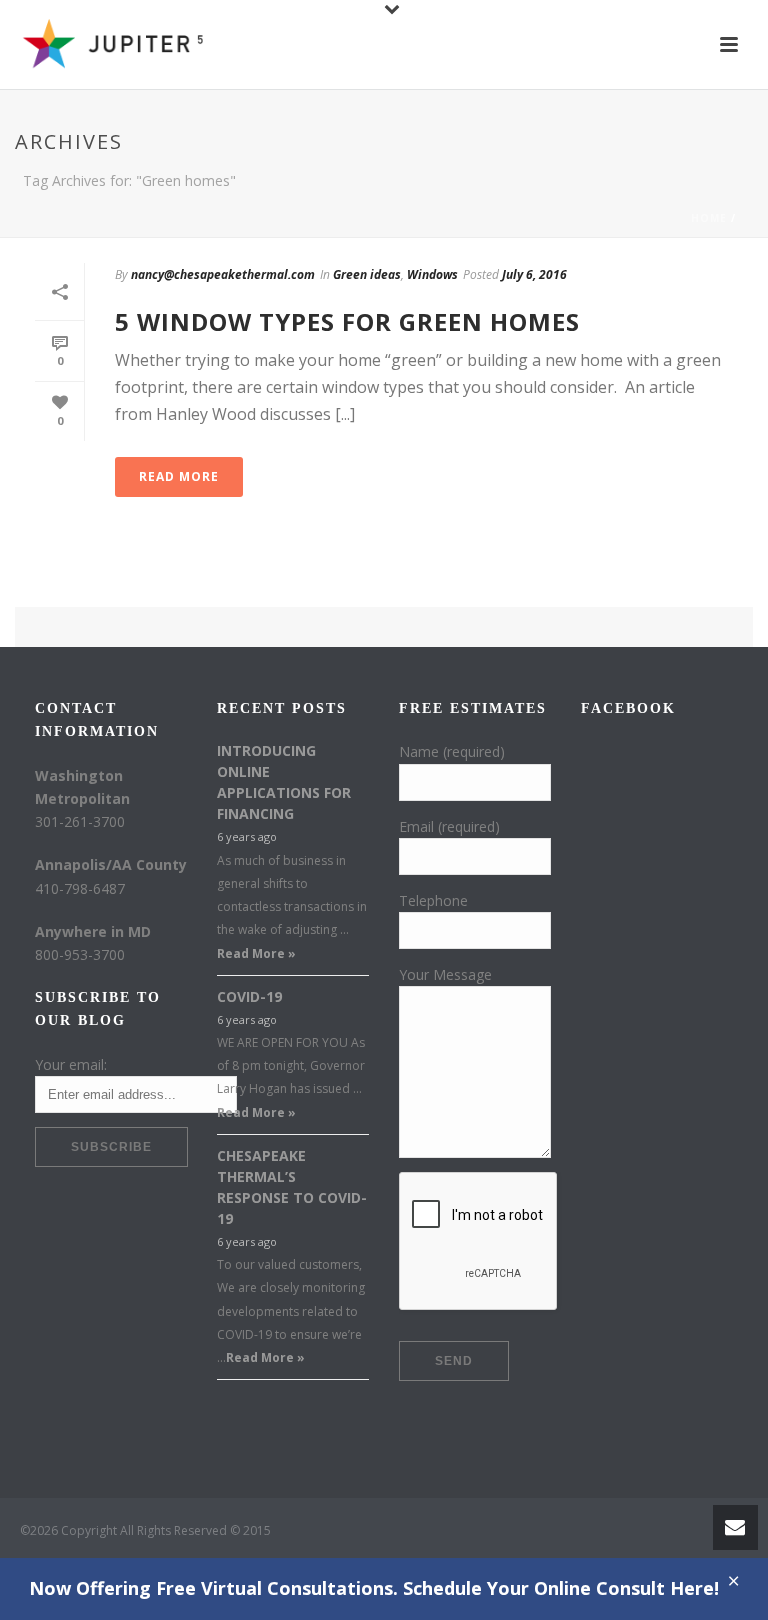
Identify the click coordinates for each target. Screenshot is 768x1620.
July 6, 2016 (534, 274)
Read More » (256, 953)
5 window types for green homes (347, 321)
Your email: (71, 1064)
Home (709, 218)
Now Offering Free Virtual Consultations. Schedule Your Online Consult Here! (374, 1588)
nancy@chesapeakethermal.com (223, 274)
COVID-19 (249, 996)
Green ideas (367, 274)
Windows (432, 274)
